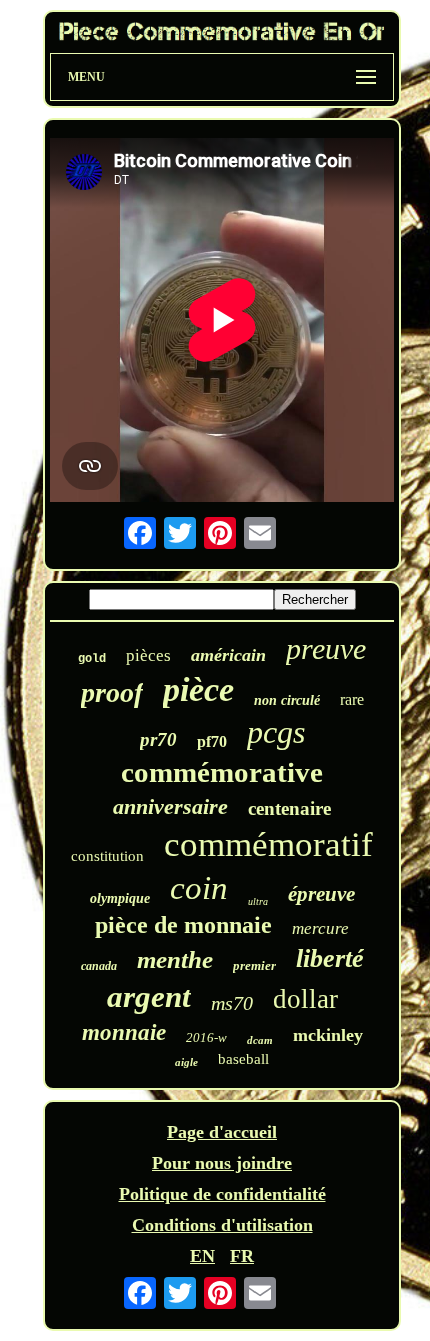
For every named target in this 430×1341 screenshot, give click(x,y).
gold (92, 659)
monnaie (124, 1032)
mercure (320, 928)
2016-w (206, 1037)
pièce (198, 689)
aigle (186, 1062)
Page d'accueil (222, 1132)
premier (254, 965)
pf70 (212, 741)
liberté (330, 958)
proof (112, 692)
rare (352, 699)
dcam (260, 1040)
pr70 (158, 739)
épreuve (321, 894)
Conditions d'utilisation (222, 1225)
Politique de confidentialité (222, 1194)
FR (242, 1256)
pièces (148, 655)
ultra (258, 901)
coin (199, 888)
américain (228, 655)
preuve (326, 648)
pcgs (276, 732)
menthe (175, 959)
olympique (120, 898)
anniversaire (170, 806)
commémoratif (268, 844)
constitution (107, 856)
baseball (243, 1059)
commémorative (222, 772)
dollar (305, 999)
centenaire (289, 808)
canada (99, 966)
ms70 (232, 1003)
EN (202, 1256)
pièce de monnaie (183, 925)
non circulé (287, 700)
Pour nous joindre (222, 1163)
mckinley (328, 1035)
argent (149, 996)
